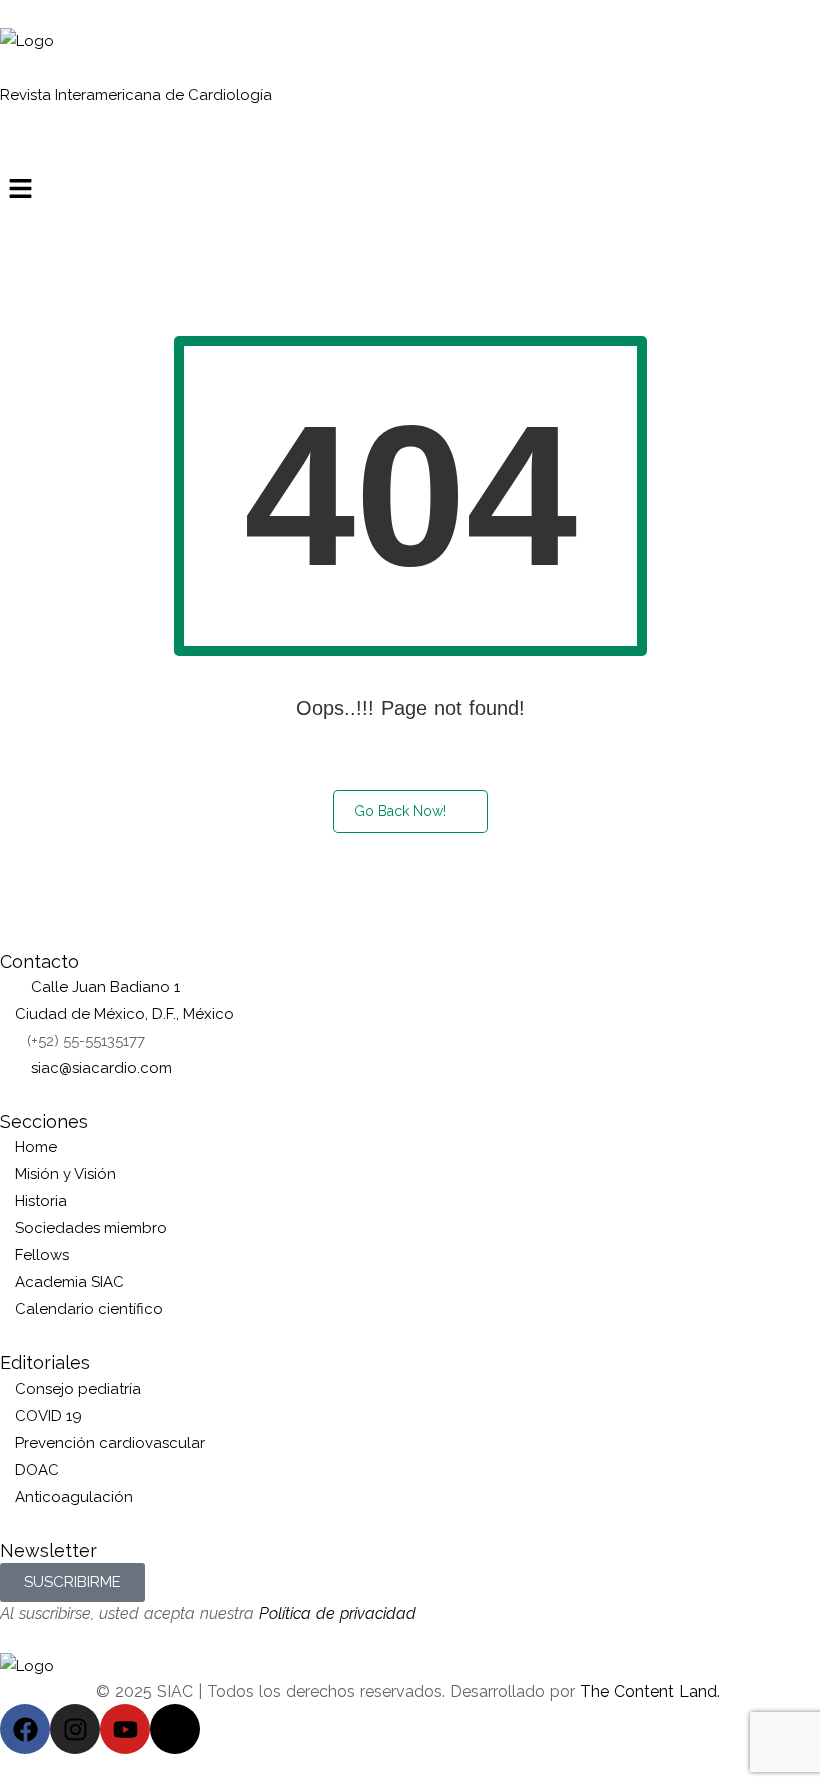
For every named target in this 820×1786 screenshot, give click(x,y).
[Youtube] (125, 1729)
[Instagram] (75, 1729)
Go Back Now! (400, 811)
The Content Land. (652, 1691)
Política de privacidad (337, 1613)
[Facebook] (25, 1729)
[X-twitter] (175, 1729)
